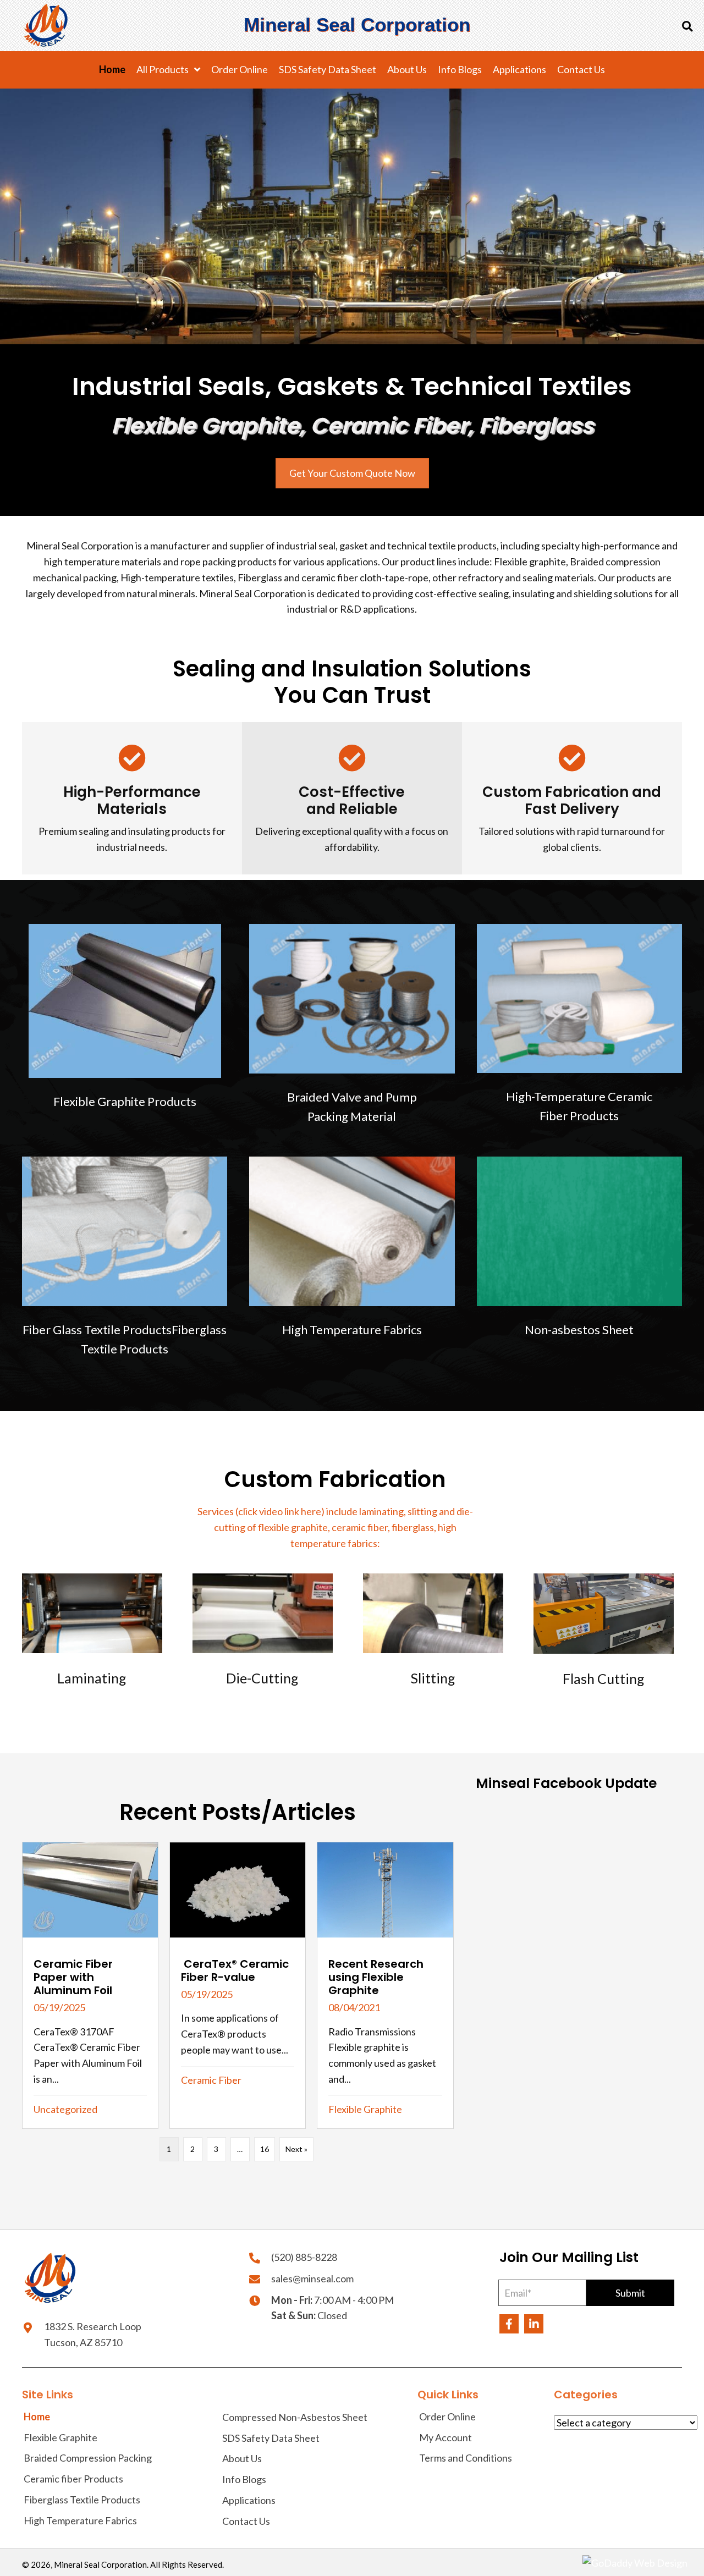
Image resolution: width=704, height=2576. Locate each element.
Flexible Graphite (365, 2109)
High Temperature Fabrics (352, 1330)
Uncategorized (65, 2109)
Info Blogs (244, 2479)
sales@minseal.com (312, 2278)
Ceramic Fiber (211, 2080)
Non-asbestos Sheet (579, 1330)
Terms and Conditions (466, 2458)
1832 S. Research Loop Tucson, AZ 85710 (93, 2334)
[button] (630, 2293)
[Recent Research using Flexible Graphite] (385, 1985)
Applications (249, 2500)
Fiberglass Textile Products (82, 2500)
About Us (242, 2458)
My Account (446, 2437)
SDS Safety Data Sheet (271, 2437)
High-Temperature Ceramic (579, 1106)
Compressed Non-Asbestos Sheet (295, 2417)
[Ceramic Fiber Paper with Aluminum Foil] (90, 1985)
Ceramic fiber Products (73, 2479)
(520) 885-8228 (304, 2257)
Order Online (447, 2417)
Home (37, 2417)
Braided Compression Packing (88, 2458)
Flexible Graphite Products (125, 1101)
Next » (296, 2149)
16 (265, 2149)
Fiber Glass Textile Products (97, 1330)
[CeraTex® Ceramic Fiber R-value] (238, 1985)
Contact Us (246, 2521)
